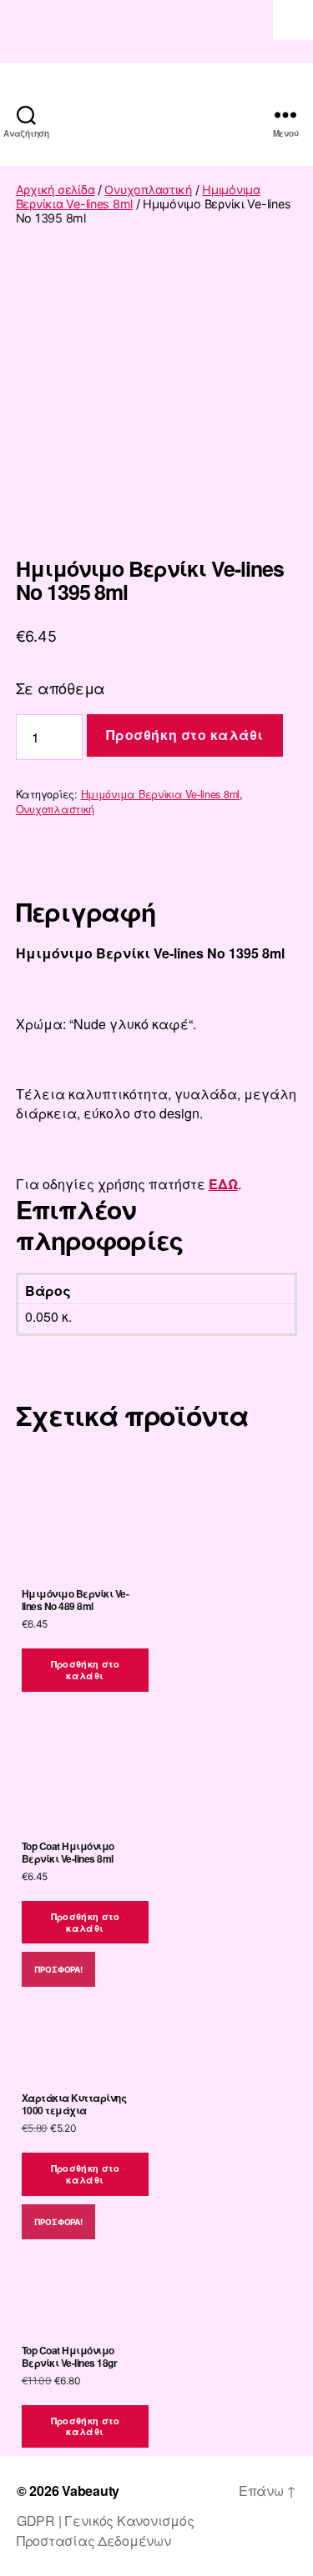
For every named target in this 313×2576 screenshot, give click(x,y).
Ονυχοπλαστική (148, 190)
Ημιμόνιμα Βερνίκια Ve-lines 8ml (161, 794)
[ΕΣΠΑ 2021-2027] (156, 32)
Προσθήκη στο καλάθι (185, 735)
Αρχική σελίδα (56, 190)
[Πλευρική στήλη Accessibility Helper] (293, 20)
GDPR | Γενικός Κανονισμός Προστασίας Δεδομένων (105, 2531)
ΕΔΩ (223, 1184)
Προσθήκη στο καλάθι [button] (85, 1670)
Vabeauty (91, 2491)
